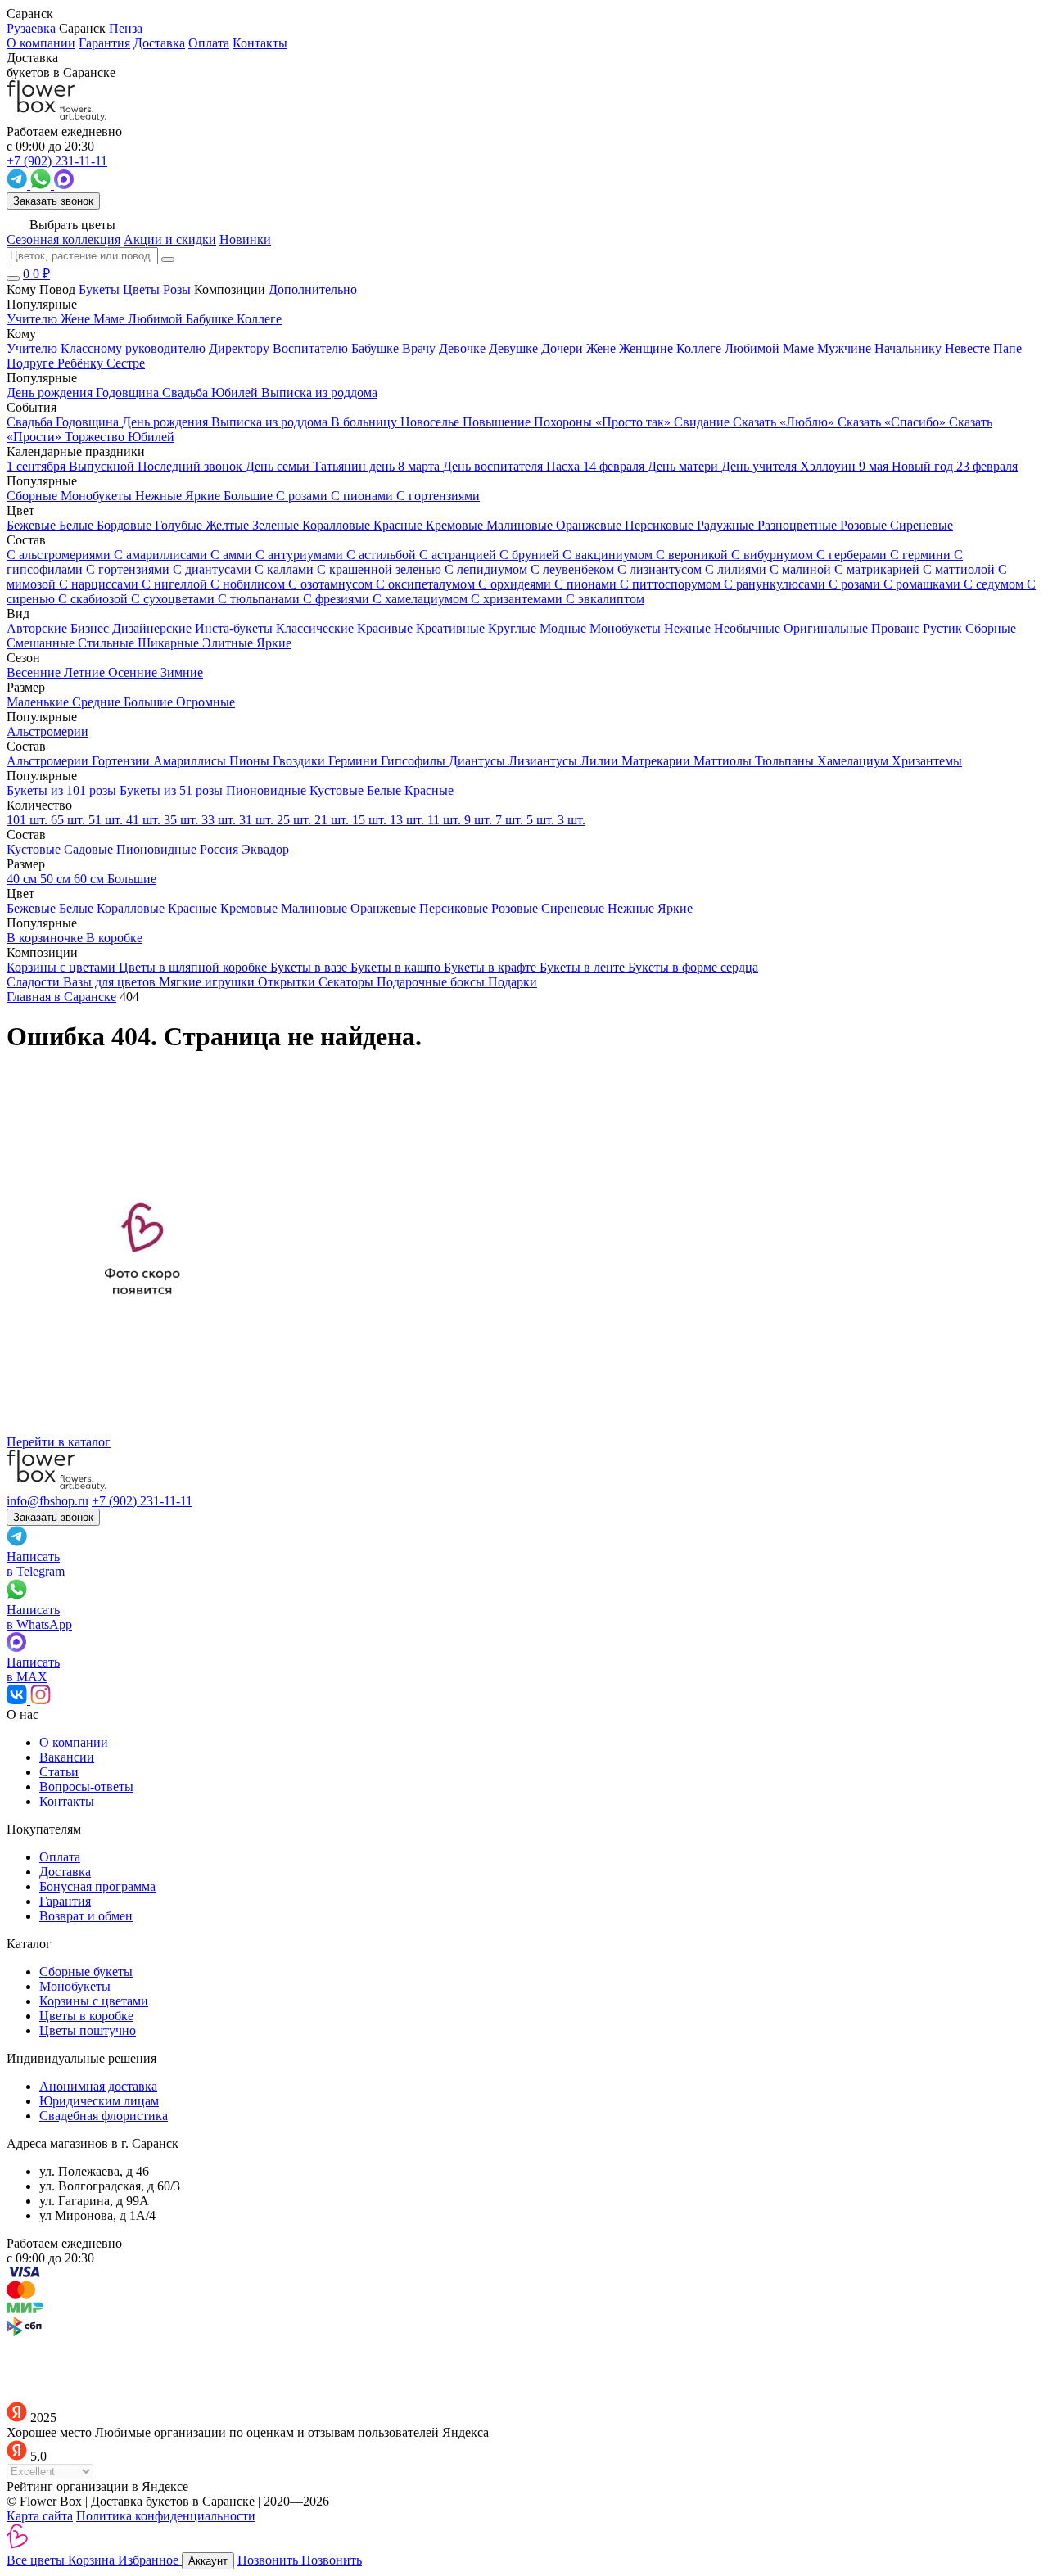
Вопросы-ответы (86, 1787)
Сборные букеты (86, 1971)
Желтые (229, 525)
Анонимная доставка (98, 2086)
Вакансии (67, 1757)
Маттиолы (724, 761)
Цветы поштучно (88, 2030)
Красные (400, 525)
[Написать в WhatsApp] (42, 185)
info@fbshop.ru (47, 1501)
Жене (603, 348)
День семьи (279, 466)
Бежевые (33, 525)
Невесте (969, 348)
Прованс (897, 628)
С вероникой (693, 555)
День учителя (761, 466)
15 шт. (371, 820)
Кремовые (456, 525)
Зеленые (277, 525)
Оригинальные (827, 628)
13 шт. (409, 820)
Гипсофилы (415, 761)
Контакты (260, 43)
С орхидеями (516, 584)
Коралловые (338, 525)
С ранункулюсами (776, 584)
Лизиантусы (544, 761)
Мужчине (846, 348)
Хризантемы (927, 761)
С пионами (587, 584)
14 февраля (615, 466)
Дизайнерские (154, 628)
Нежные (689, 628)
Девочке (464, 348)
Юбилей (151, 437)
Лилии (601, 761)
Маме (800, 348)
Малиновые (521, 525)
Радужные (727, 525)
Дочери (564, 348)
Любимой (754, 348)
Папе (1007, 348)
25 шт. (296, 820)
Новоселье (431, 422)
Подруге (32, 363)
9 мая (875, 466)
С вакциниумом (609, 555)
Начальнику (910, 348)
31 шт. (258, 820)
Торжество (96, 437)
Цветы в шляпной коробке (194, 967)
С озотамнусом (332, 584)
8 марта (420, 466)
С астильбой (383, 555)
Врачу (420, 348)
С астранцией (459, 555)
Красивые (386, 628)
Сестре (126, 363)
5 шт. (542, 820)
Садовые (90, 849)
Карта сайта (40, 2516)
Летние (86, 672)
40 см (23, 879)
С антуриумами (301, 555)
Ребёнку (82, 363)
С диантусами (214, 569)
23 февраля (987, 466)
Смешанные (42, 643)
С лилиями (737, 569)
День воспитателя (495, 466)
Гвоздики (300, 761)
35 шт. (183, 820)
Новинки (245, 239)
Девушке (515, 348)
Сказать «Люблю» (785, 422)
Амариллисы (191, 761)
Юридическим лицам (99, 2101)
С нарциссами (100, 584)
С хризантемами (518, 599)
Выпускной (103, 466)
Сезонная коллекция (63, 239)
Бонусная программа (97, 1886)
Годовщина (89, 422)
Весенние (35, 672)
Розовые (865, 525)
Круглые (514, 628)
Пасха (565, 466)
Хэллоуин (829, 466)
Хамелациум (854, 761)
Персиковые (661, 525)
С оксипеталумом (427, 584)
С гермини (922, 555)
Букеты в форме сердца (693, 967)
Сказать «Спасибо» (893, 422)
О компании (41, 43)
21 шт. (333, 820)
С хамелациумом (422, 599)
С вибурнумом (774, 555)
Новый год (924, 466)
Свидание (703, 422)
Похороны (565, 422)
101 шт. (29, 820)
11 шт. (446, 820)
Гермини (355, 761)
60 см (90, 879)
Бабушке (377, 348)
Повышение (498, 422)
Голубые (180, 525)
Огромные (206, 702)
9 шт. (480, 820)
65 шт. (70, 820)
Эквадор (265, 849)
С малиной (802, 569)
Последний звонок (192, 466)
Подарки (513, 982)
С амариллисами (162, 555)
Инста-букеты (235, 628)
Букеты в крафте (492, 967)
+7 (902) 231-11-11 (142, 1501)
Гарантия (104, 43)
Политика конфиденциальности (166, 2516)
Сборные (991, 628)
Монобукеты (627, 628)
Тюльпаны (786, 761)
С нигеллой (176, 584)
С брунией (531, 555)
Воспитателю (312, 348)
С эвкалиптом (605, 599)
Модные (565, 628)
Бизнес (91, 628)
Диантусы (479, 761)
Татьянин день (355, 466)
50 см (57, 879)
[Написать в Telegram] (18, 185)
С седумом (995, 584)
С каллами (286, 569)
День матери (684, 466)
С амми (233, 555)
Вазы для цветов (111, 982)
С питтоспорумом (672, 584)
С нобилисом (249, 584)
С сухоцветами (174, 599)
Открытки (288, 982)
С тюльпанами (260, 599)
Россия (221, 849)
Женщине (648, 348)
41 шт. (145, 820)
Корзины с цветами (63, 967)
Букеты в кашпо (397, 967)
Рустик (944, 628)
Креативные (452, 628)
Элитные (229, 643)
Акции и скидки (170, 239)
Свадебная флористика (104, 2116)
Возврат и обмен (86, 1916)
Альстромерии (49, 761)
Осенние (134, 672)
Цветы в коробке (86, 2016)
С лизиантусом (661, 569)
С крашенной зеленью (381, 569)
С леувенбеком (574, 569)
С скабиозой (95, 599)
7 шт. (511, 820)
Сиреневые (922, 525)
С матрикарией (879, 569)
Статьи (59, 1772)
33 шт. (220, 820)
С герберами (853, 555)
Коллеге (700, 348)
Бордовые (126, 525)
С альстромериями (60, 555)
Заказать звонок (53, 201)
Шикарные (170, 643)
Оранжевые (590, 525)
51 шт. (107, 820)
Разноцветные (799, 525)
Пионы (251, 761)
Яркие (274, 643)
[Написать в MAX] (64, 185)
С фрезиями (338, 599)
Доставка (159, 43)
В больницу (366, 422)
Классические (316, 628)
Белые (78, 525)
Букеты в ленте (584, 967)
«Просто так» (635, 422)
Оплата (209, 43)
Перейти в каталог (59, 1442)
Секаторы (348, 982)
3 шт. (571, 820)
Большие (150, 702)
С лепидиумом (488, 569)
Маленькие (39, 702)
